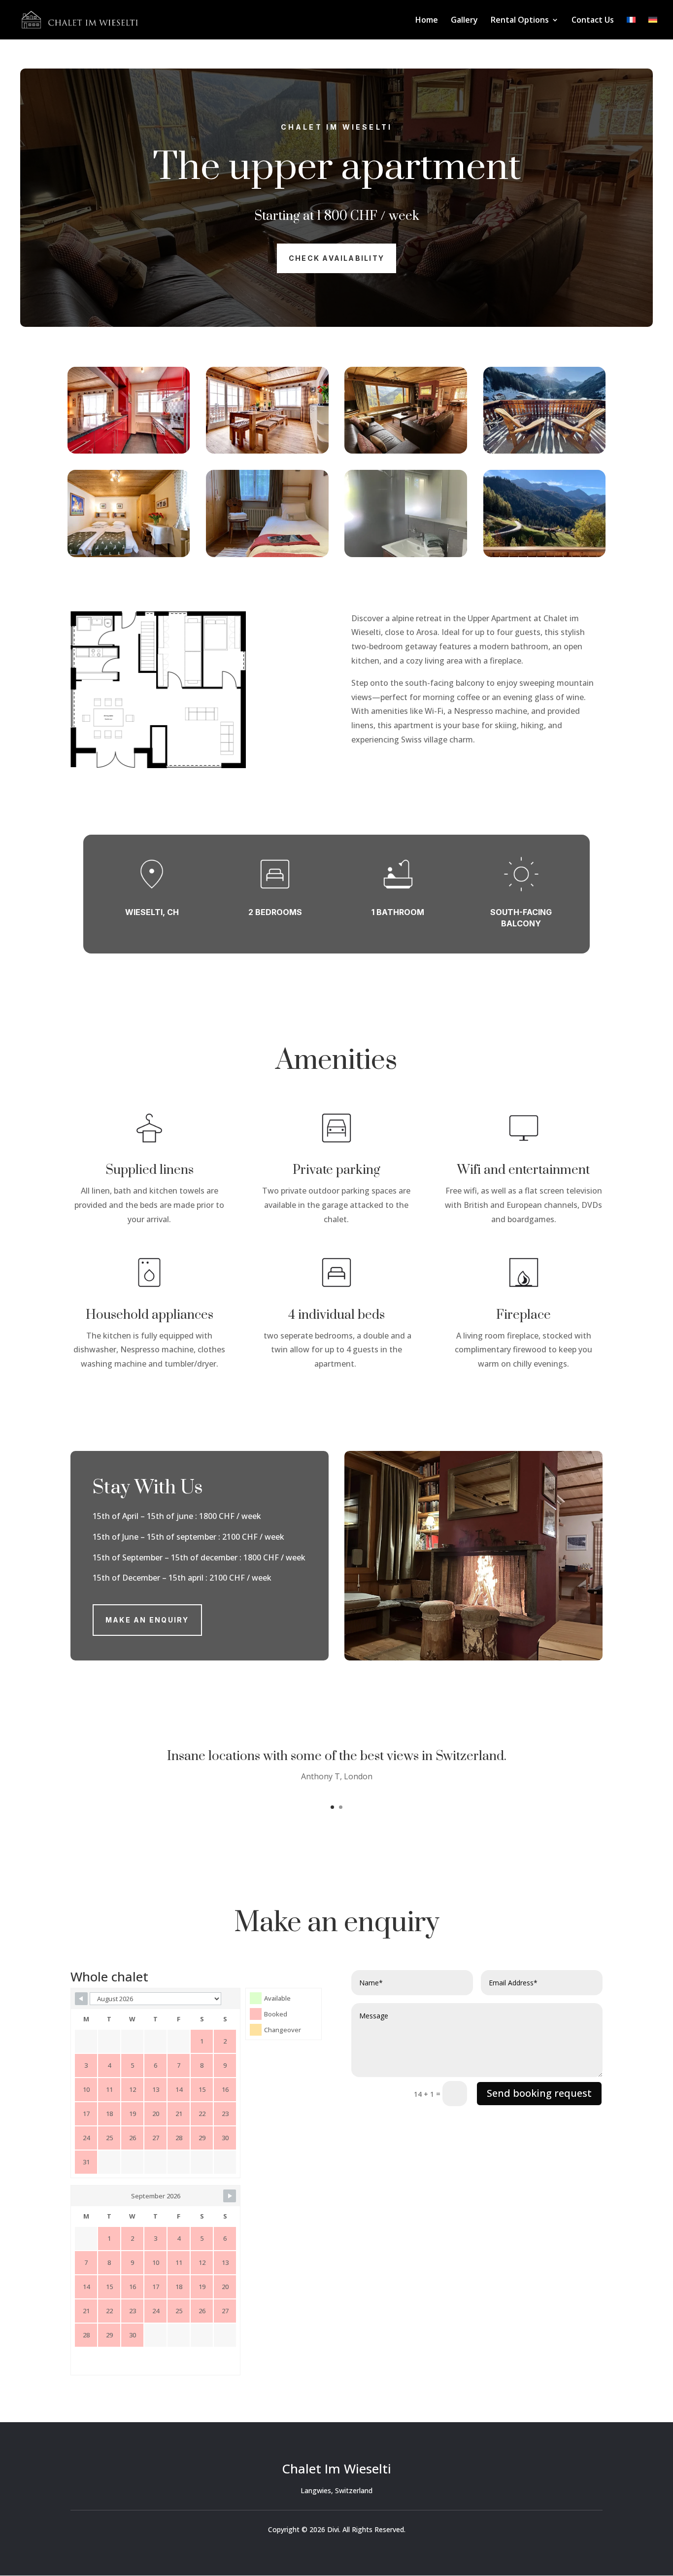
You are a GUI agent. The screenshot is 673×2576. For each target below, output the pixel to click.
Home (427, 21)
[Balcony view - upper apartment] (545, 451)
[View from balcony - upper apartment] (545, 554)
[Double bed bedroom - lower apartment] (129, 554)
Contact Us (593, 21)
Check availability (336, 258)
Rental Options (520, 21)
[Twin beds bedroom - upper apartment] (267, 554)
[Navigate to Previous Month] (81, 1999)
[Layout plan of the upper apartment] (158, 765)
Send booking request (539, 2093)
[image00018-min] (406, 554)
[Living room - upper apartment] (406, 451)
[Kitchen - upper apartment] (129, 451)
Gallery (464, 21)
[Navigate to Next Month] (230, 2196)
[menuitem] (631, 28)
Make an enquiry (147, 1620)
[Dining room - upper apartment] (267, 451)
